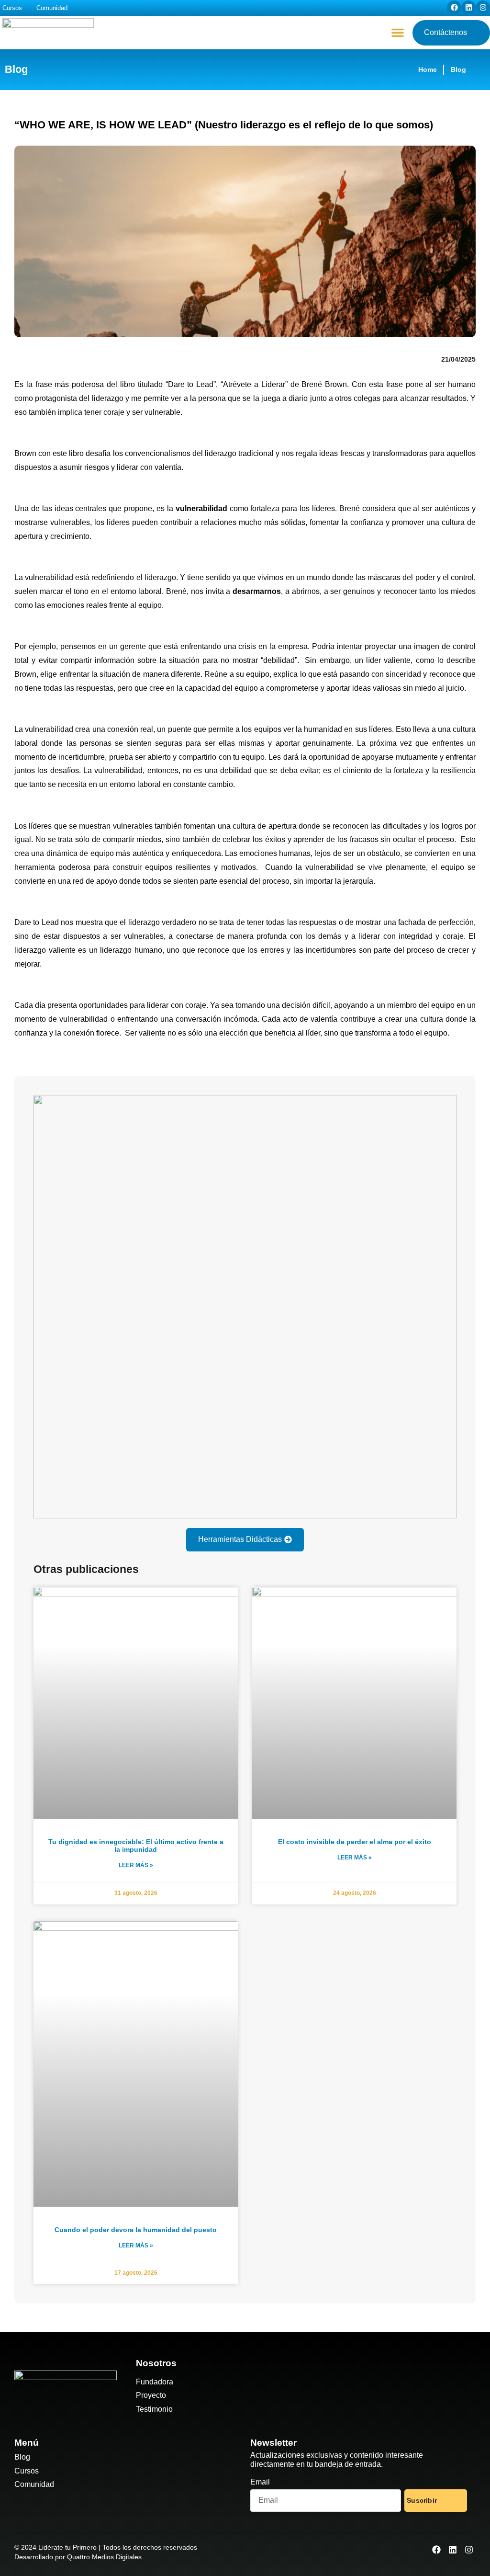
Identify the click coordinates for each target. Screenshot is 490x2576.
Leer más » (136, 1865)
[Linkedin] (468, 8)
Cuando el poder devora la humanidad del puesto (136, 2230)
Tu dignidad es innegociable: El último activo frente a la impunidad (136, 1846)
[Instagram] (483, 8)
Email (260, 2482)
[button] (398, 33)
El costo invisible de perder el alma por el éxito (355, 1842)
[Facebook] (454, 8)
